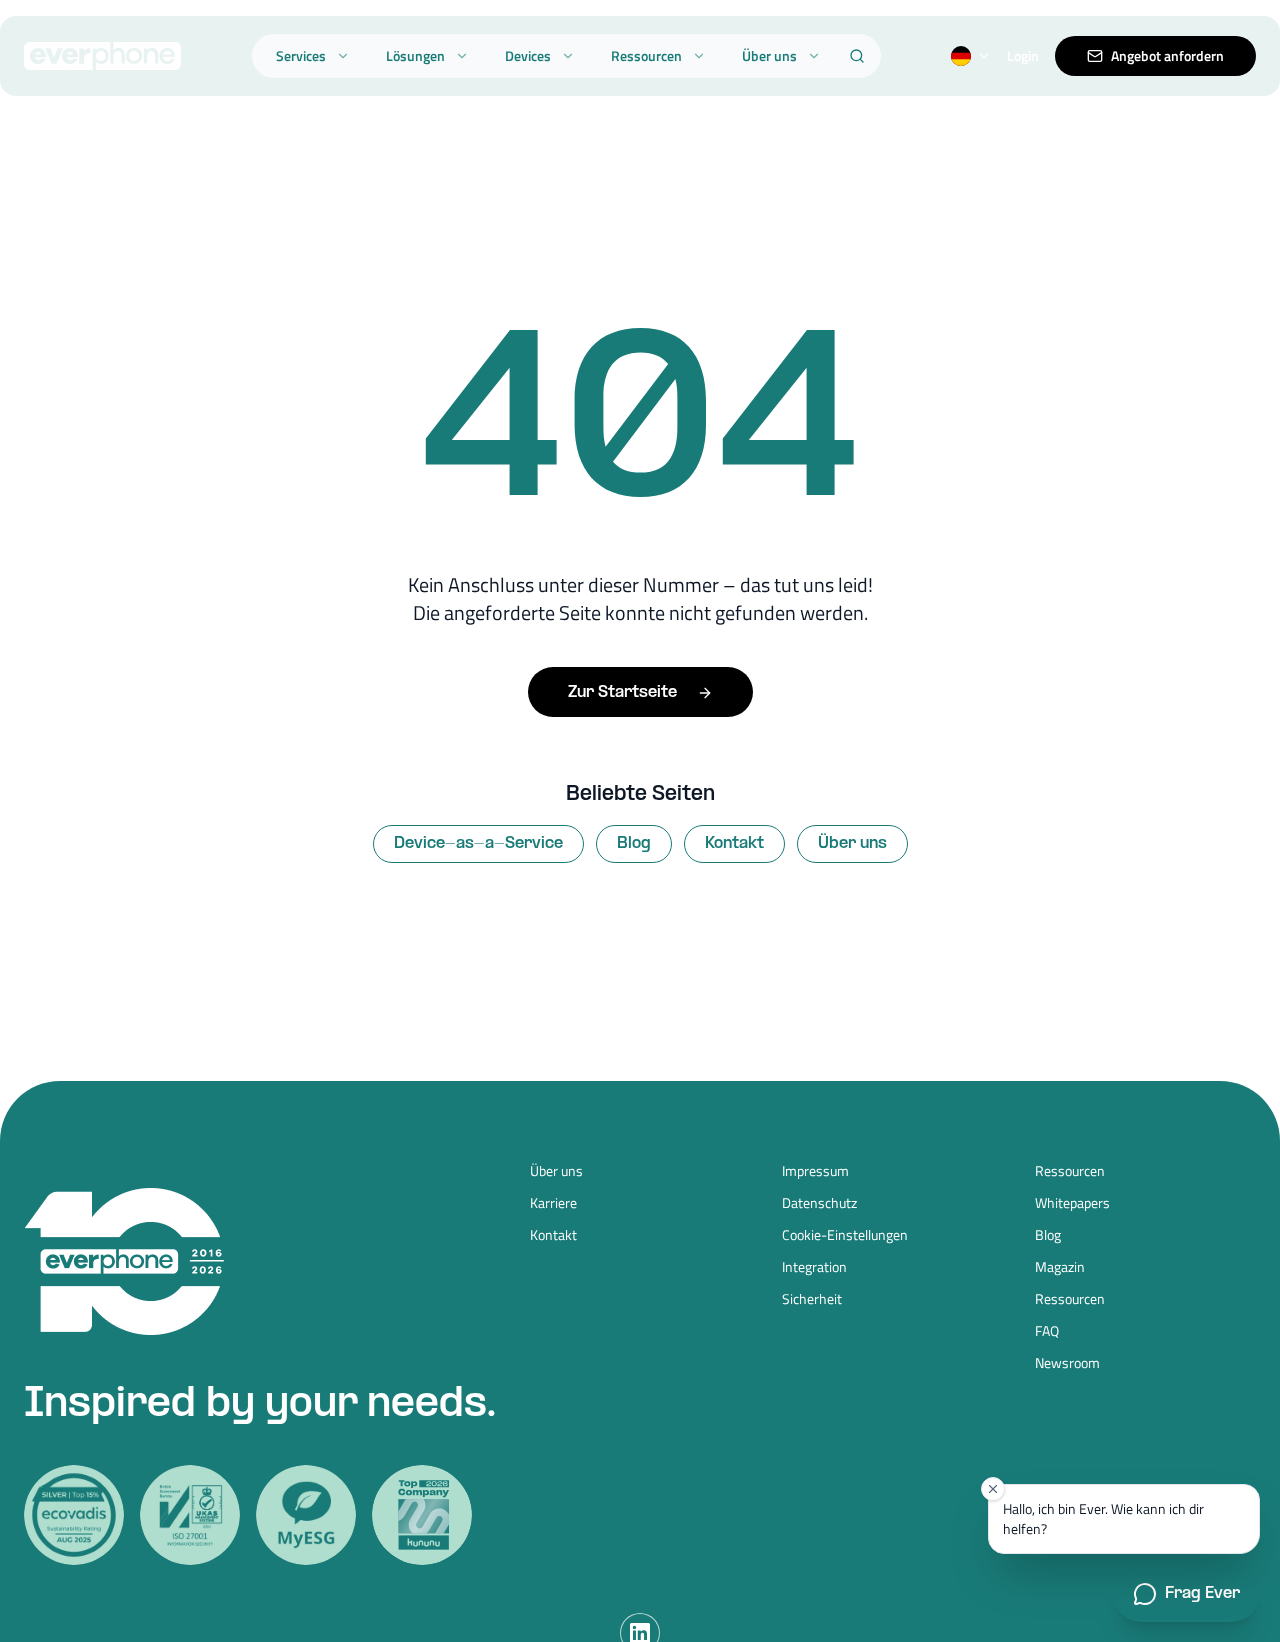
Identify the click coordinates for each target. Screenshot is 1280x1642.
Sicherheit (812, 1299)
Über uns (769, 55)
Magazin (1060, 1267)
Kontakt (734, 843)
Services (301, 55)
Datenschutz (819, 1203)
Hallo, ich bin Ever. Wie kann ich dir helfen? (1103, 1518)
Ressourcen (646, 55)
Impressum (815, 1171)
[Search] (857, 56)
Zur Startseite (622, 692)
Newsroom (1067, 1363)
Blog (634, 843)
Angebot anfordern (1167, 55)
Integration (814, 1267)
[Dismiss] (993, 1489)
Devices (528, 55)
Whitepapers (1072, 1203)
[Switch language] (971, 56)
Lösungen (415, 55)
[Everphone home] (102, 56)
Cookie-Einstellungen (845, 1235)
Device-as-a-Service (478, 843)
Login (1023, 56)
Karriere (553, 1203)
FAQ (1047, 1331)
